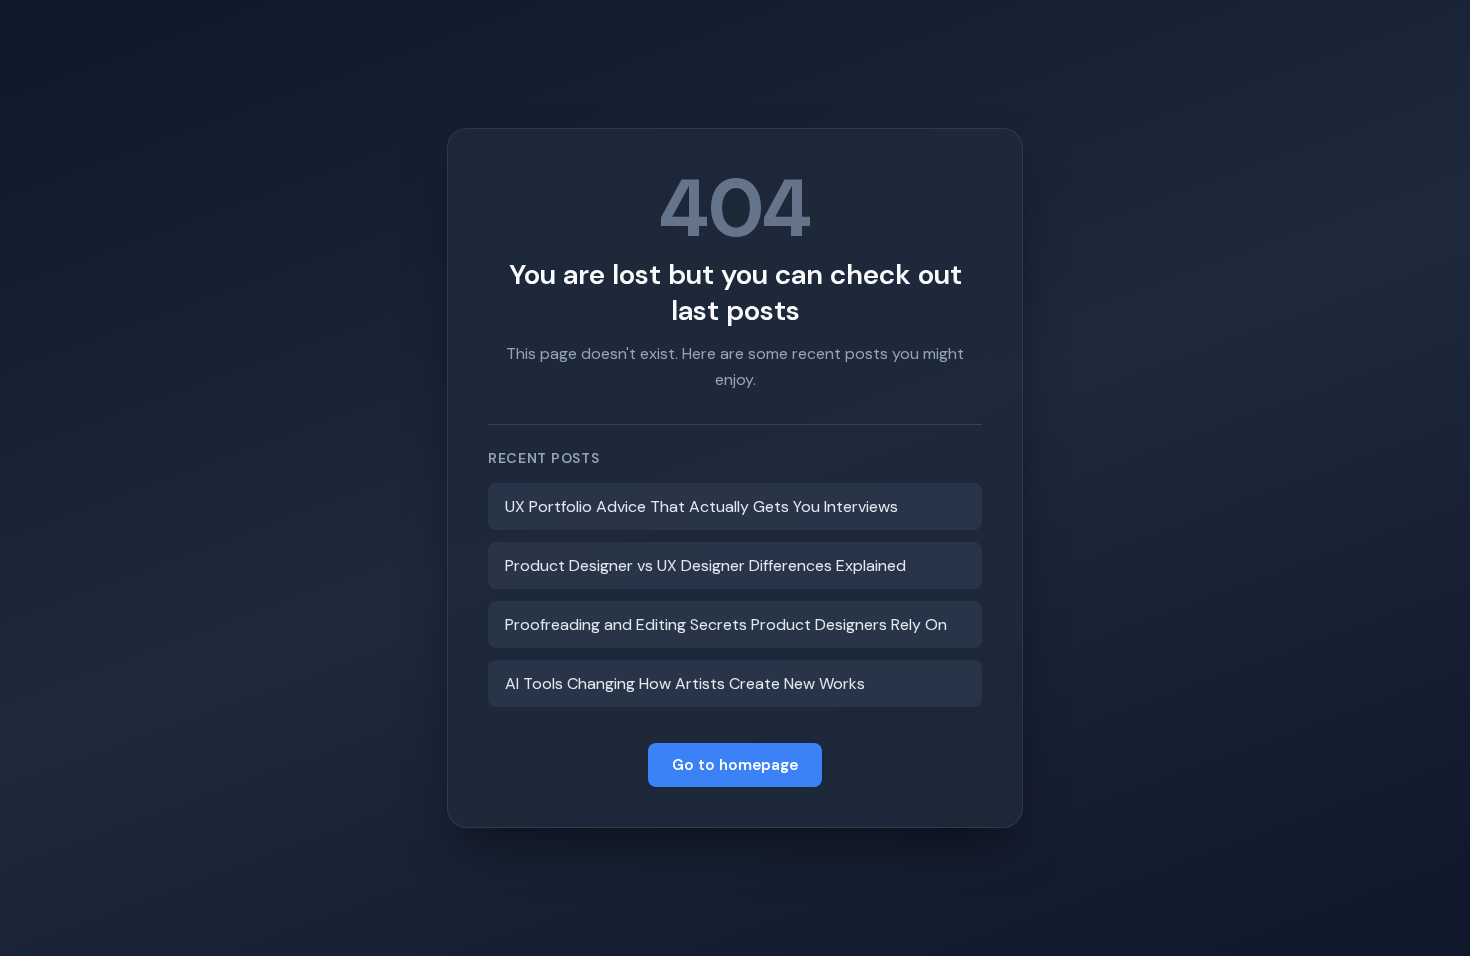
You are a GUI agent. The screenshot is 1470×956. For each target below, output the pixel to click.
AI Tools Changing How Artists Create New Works (685, 683)
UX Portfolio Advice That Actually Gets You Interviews (701, 506)
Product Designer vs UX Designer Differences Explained (705, 565)
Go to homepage (735, 765)
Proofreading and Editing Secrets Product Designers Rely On (726, 624)
